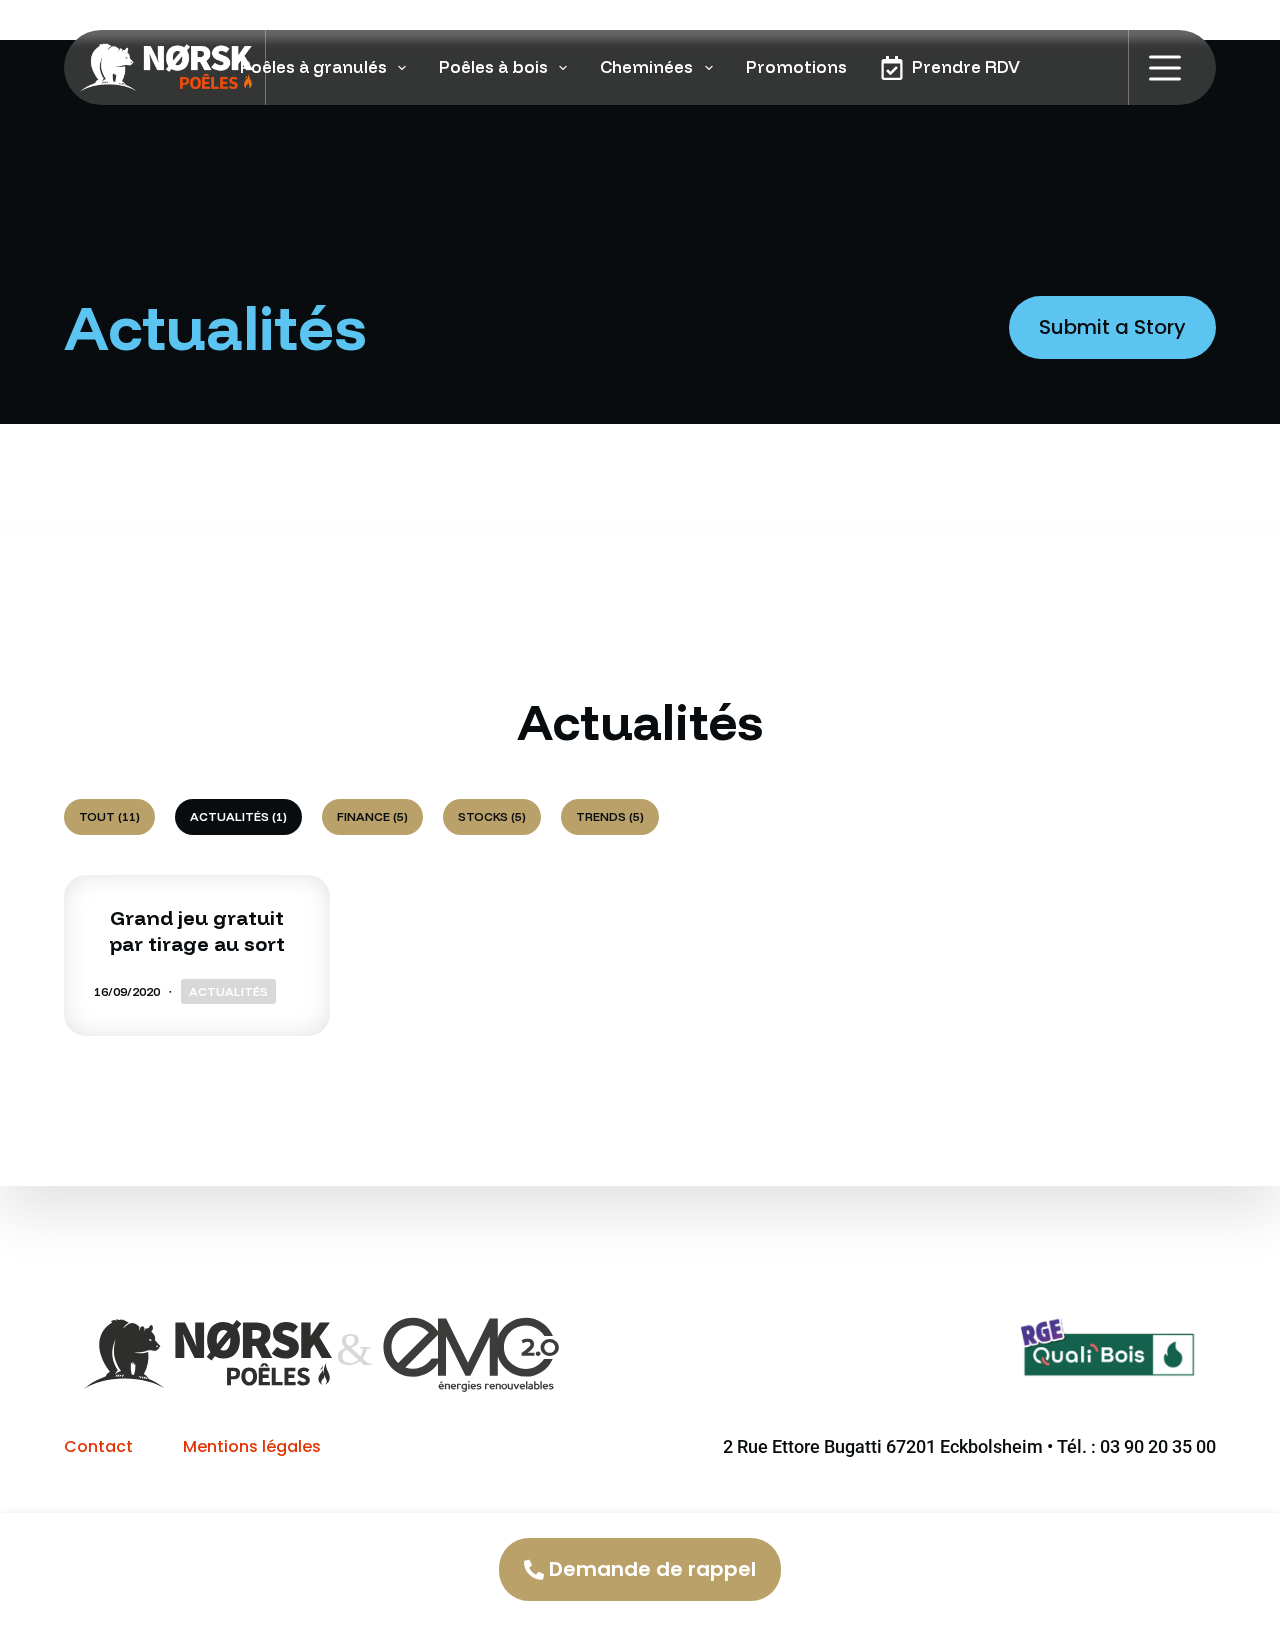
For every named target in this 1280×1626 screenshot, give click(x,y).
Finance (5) (372, 816)
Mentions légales (252, 1446)
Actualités (228, 991)
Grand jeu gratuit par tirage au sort (197, 930)
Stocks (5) (492, 816)
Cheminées (646, 66)
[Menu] (1165, 68)
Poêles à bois (493, 66)
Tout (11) (109, 816)
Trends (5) (610, 816)
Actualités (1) (238, 816)
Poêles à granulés (313, 66)
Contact (98, 1446)
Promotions (796, 66)
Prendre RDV (966, 66)
